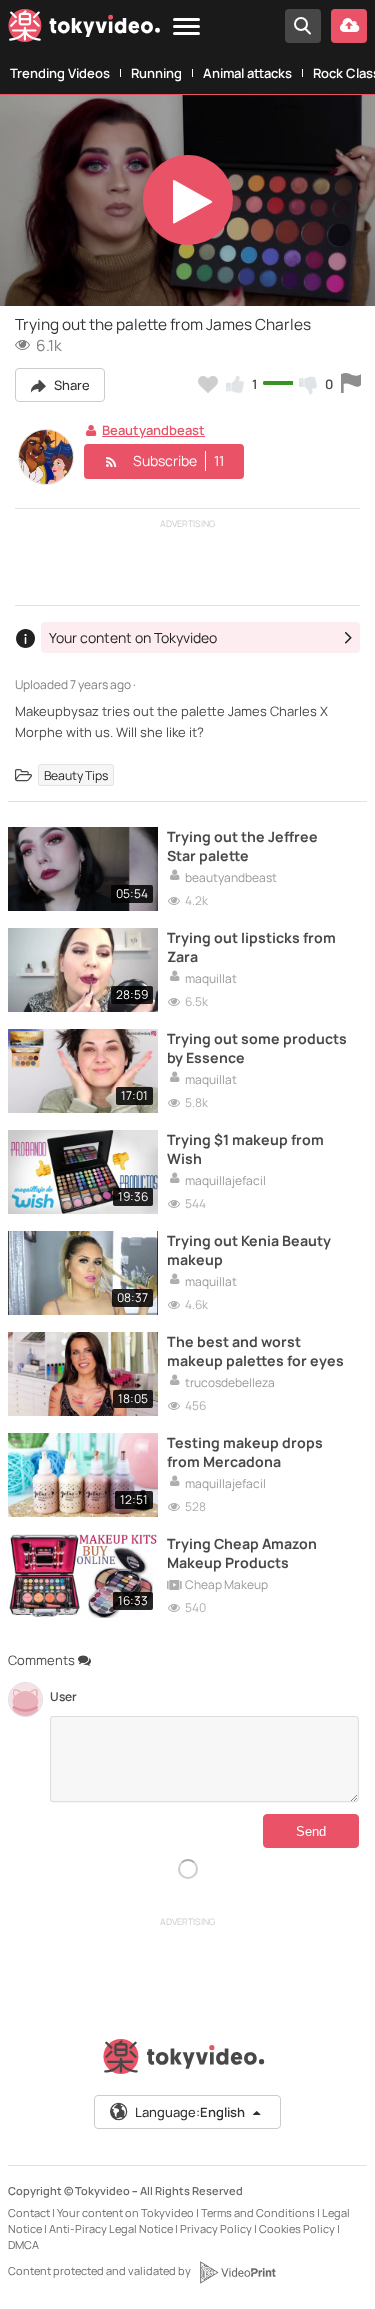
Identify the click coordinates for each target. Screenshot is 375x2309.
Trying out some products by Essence (257, 1048)
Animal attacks (247, 73)
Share (70, 385)
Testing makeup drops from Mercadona (245, 1452)
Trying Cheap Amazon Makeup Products (242, 1553)
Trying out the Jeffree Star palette (242, 846)
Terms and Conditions (258, 2212)
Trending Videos (60, 73)
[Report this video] (351, 384)
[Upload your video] (349, 26)
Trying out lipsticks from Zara (251, 947)
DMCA (23, 2244)
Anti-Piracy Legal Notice (111, 2228)
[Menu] (186, 27)
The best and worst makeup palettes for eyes (255, 1351)
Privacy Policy (216, 2228)
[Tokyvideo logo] (84, 29)
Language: (190, 2112)
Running (156, 73)
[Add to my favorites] (208, 384)
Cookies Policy (297, 2228)
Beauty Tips (76, 775)
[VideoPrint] (237, 2272)
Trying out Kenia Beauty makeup (249, 1250)
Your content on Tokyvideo (125, 2212)
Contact (29, 2212)
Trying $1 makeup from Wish (245, 1149)
